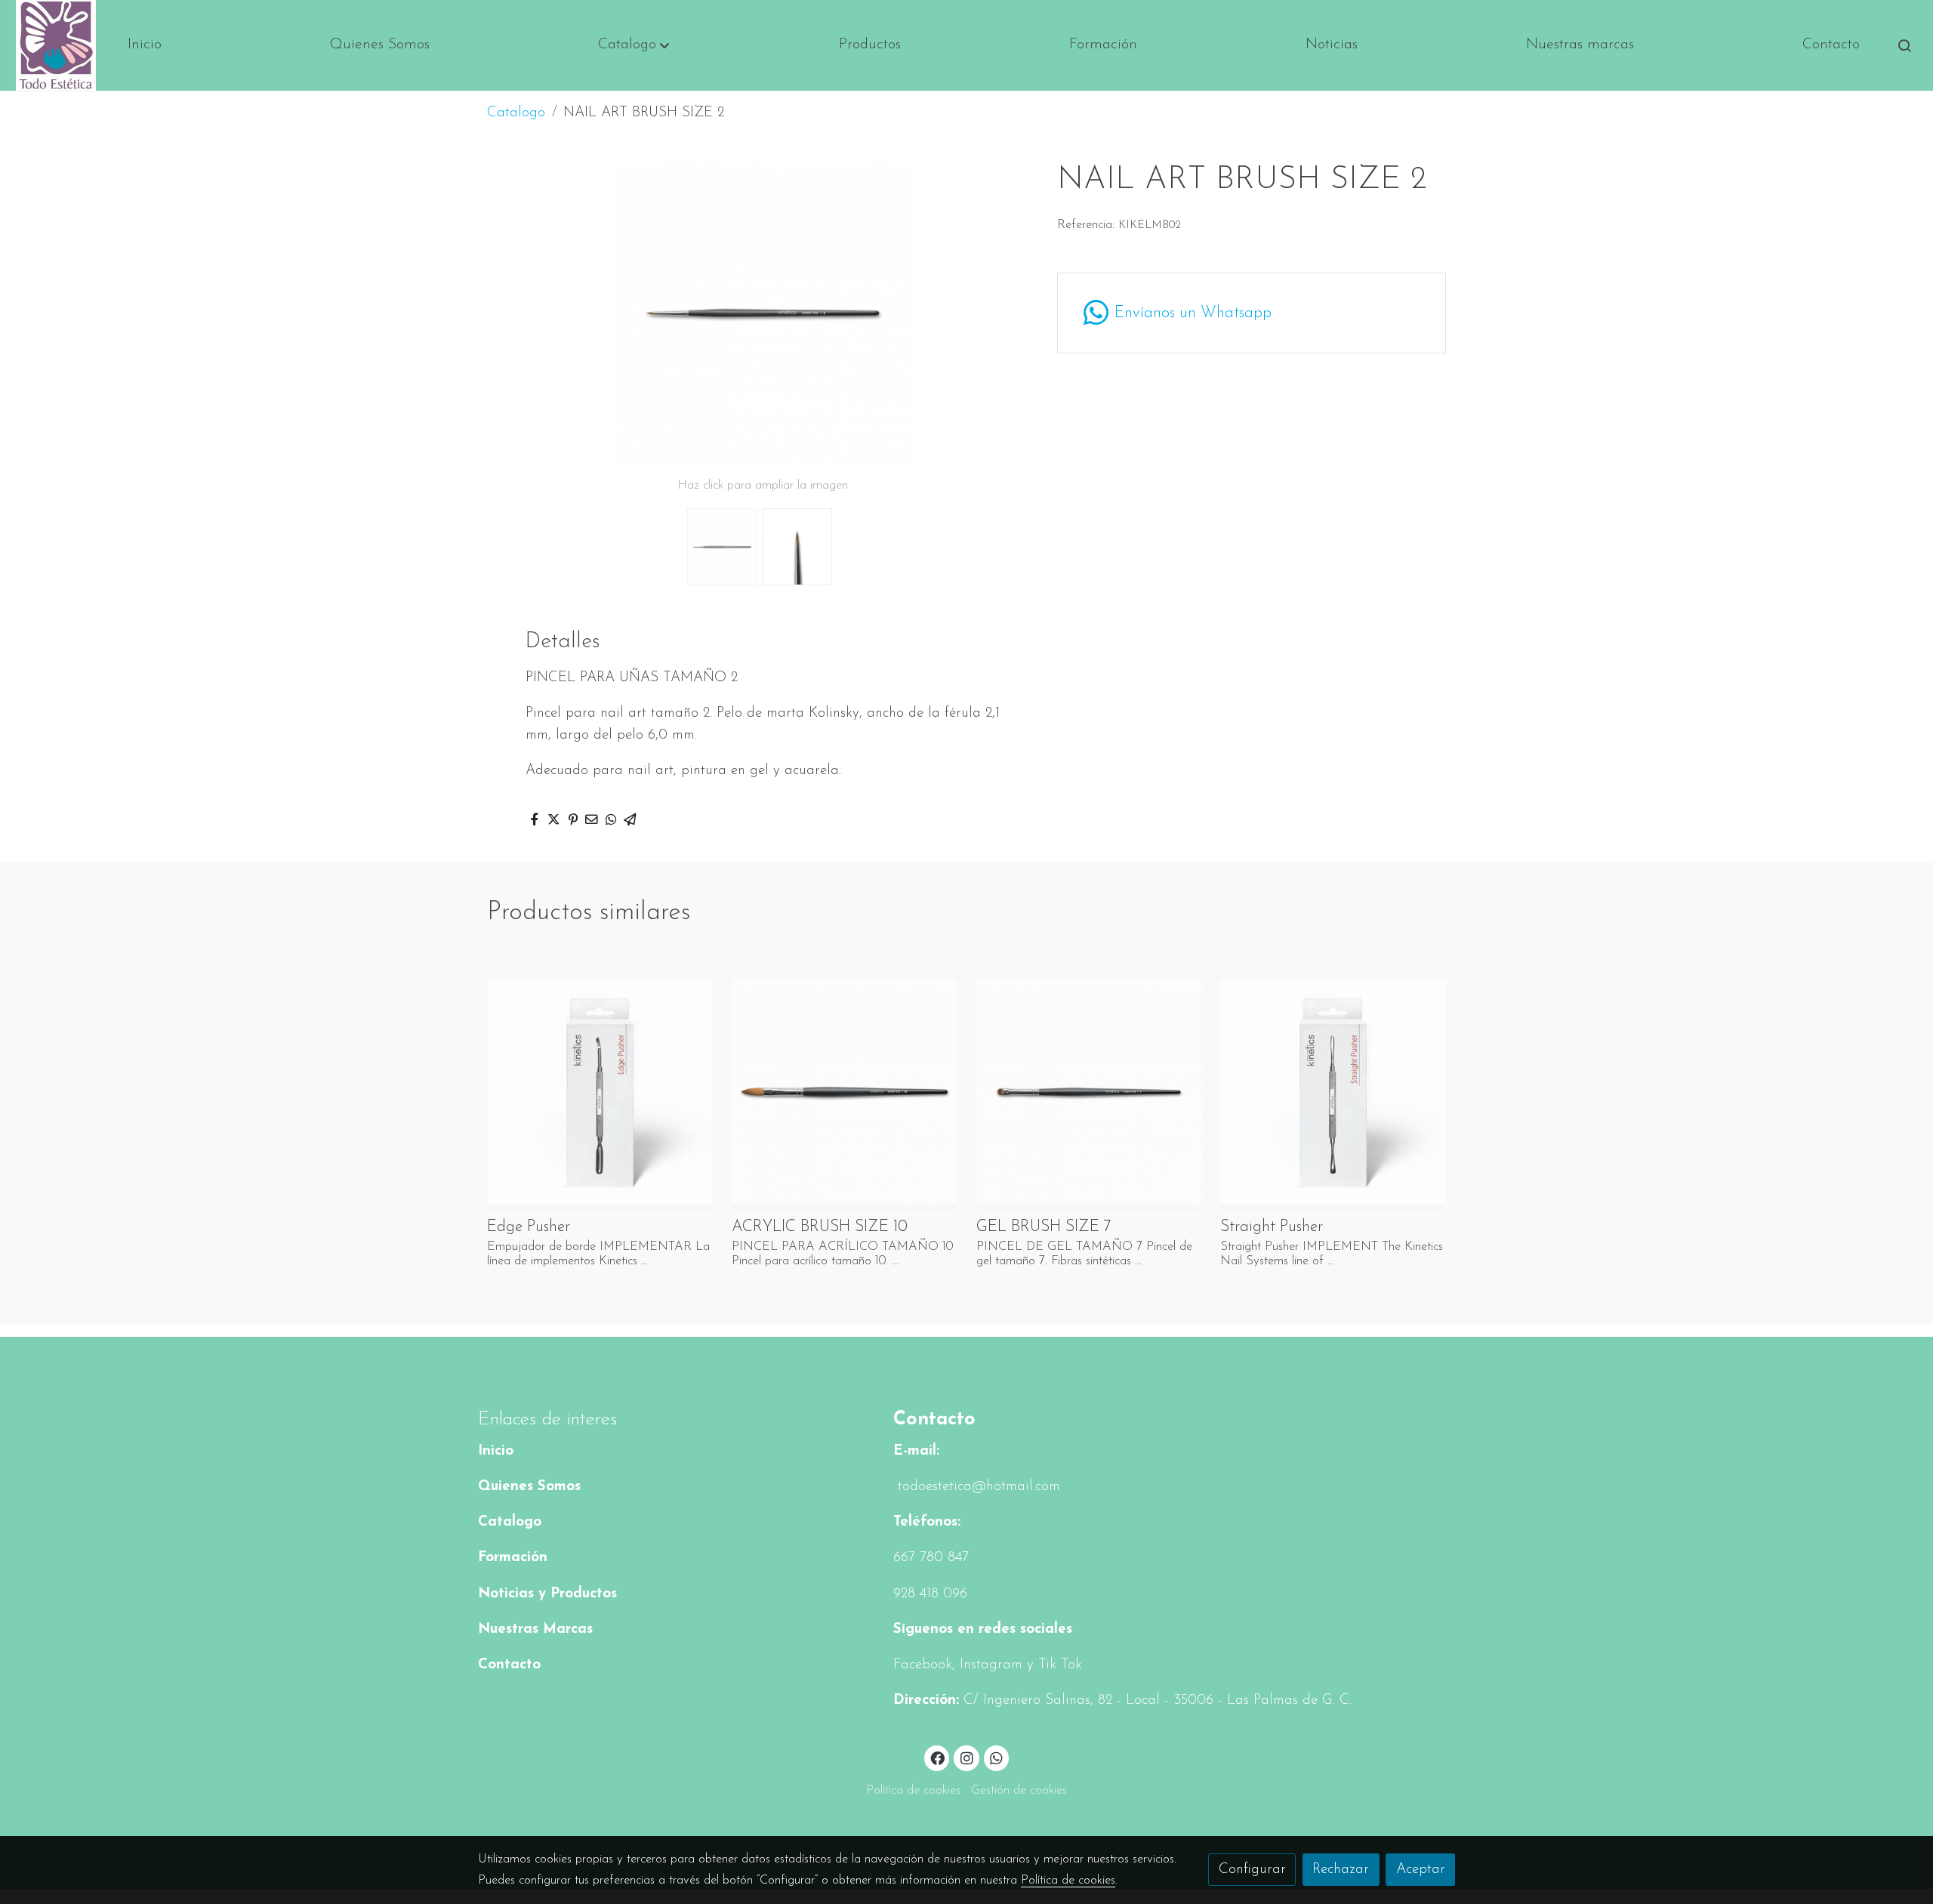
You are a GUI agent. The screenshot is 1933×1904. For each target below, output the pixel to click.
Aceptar (1421, 1870)
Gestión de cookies (1019, 1791)
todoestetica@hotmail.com (977, 1487)
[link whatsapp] (997, 1757)
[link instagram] (966, 1757)
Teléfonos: (927, 1522)
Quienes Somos (529, 1487)
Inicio (496, 1451)
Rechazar (1341, 1870)
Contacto (509, 1665)
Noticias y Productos (547, 1594)
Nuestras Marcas (535, 1629)
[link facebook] (938, 1757)
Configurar (1252, 1870)
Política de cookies (913, 1791)
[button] (634, 45)
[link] (56, 45)
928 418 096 (930, 1594)
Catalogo (516, 113)
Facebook (923, 1665)
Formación (513, 1558)
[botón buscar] (1904, 45)
